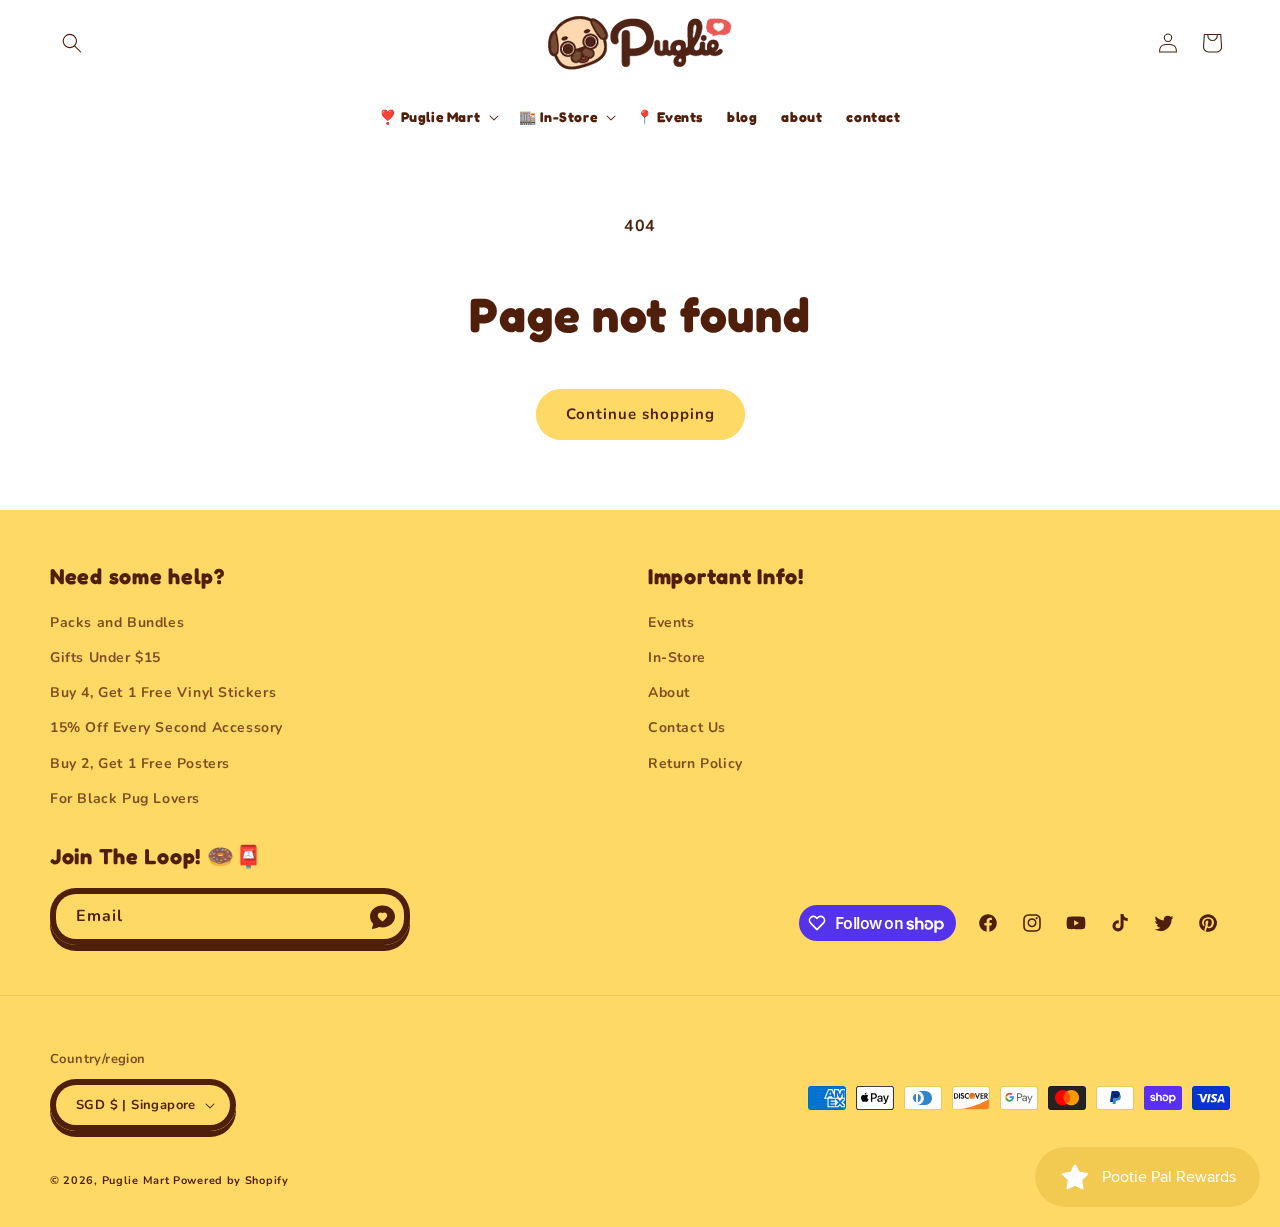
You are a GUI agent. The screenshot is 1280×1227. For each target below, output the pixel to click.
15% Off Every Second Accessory (166, 727)
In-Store (677, 657)
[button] (72, 43)
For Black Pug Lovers (125, 798)
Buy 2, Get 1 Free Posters (140, 763)
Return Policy (695, 763)
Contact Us (687, 727)
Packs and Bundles (117, 622)
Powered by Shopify (231, 1180)
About (669, 692)
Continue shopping (640, 414)
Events (671, 622)
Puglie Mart (136, 1180)
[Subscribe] (382, 916)
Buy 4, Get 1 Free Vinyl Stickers (163, 692)
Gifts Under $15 (105, 657)
